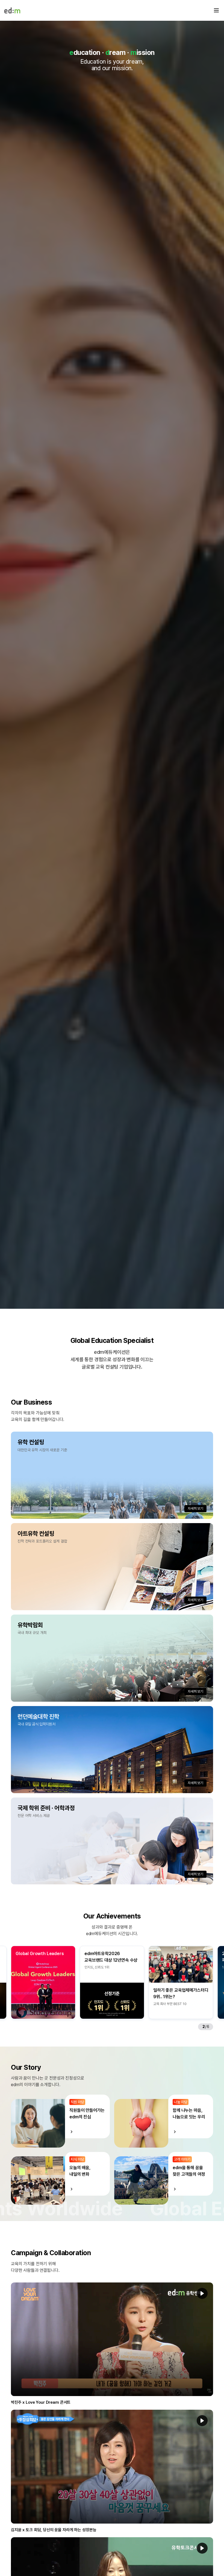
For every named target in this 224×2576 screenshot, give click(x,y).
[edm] (12, 10)
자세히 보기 (195, 1508)
